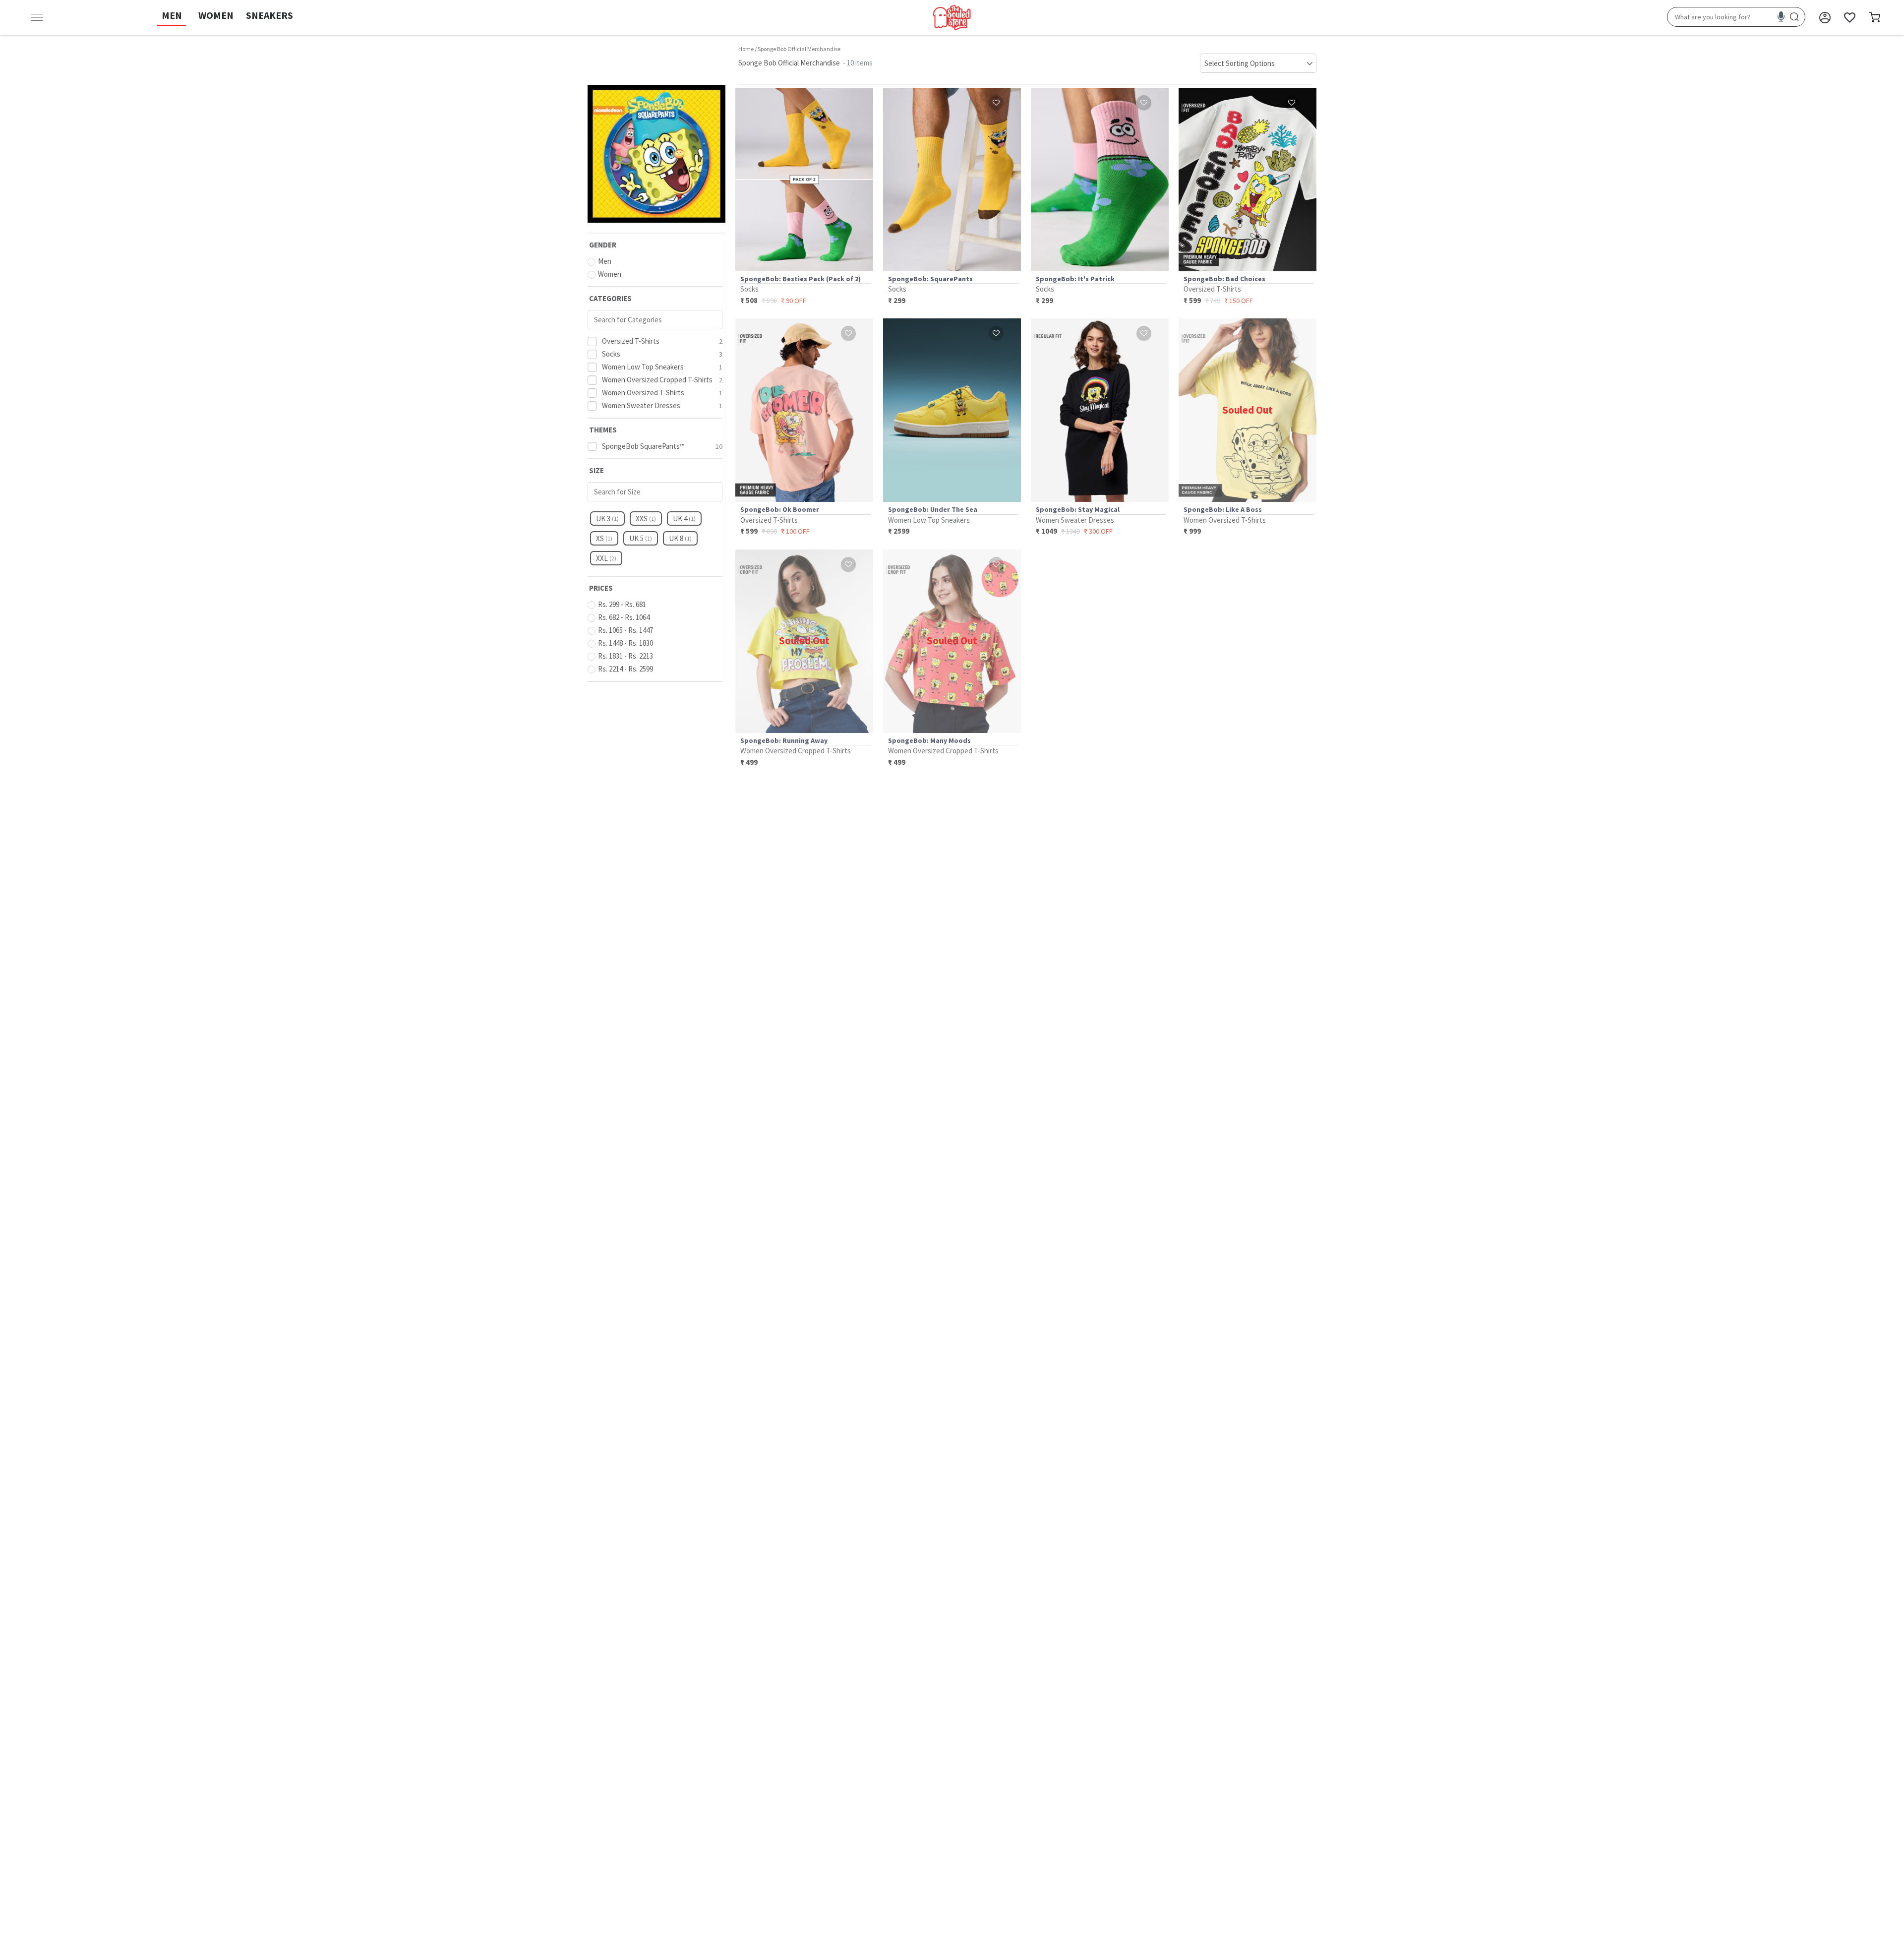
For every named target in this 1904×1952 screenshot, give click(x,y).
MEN (172, 15)
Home (746, 49)
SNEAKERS (269, 15)
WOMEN (216, 15)
